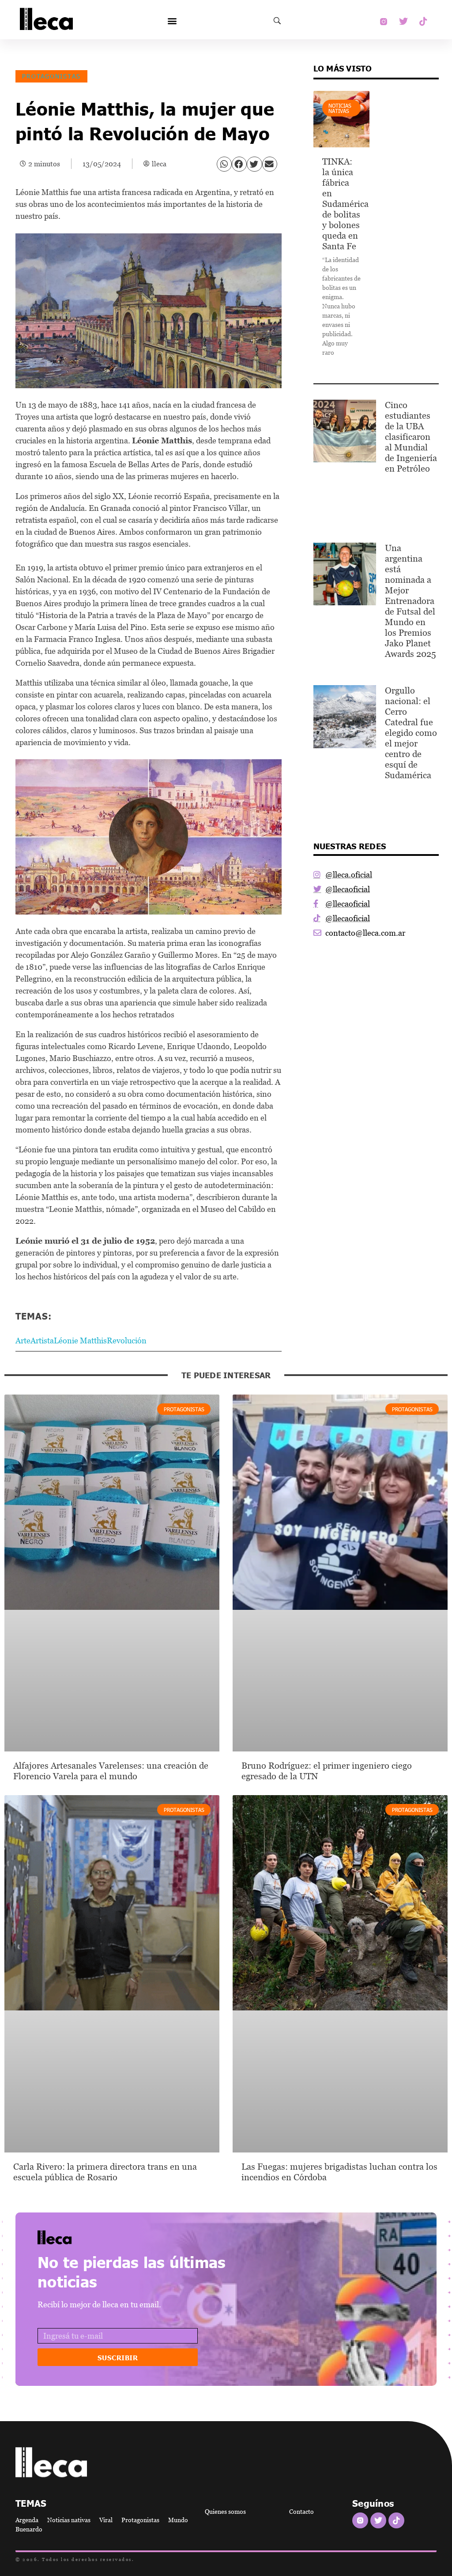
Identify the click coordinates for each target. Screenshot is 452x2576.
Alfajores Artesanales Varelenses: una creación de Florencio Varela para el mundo (111, 1771)
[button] (172, 21)
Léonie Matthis (80, 1340)
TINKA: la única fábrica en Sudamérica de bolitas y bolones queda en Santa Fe (345, 204)
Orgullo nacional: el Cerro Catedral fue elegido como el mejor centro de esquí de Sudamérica (411, 733)
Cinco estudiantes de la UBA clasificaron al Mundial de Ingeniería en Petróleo (411, 437)
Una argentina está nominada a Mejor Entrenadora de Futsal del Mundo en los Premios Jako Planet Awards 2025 (411, 601)
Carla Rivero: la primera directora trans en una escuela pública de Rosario (105, 2172)
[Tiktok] (423, 22)
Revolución (127, 1340)
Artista (42, 1340)
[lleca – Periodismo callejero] (77, 2237)
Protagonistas (51, 76)
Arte (23, 1340)
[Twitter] (403, 22)
